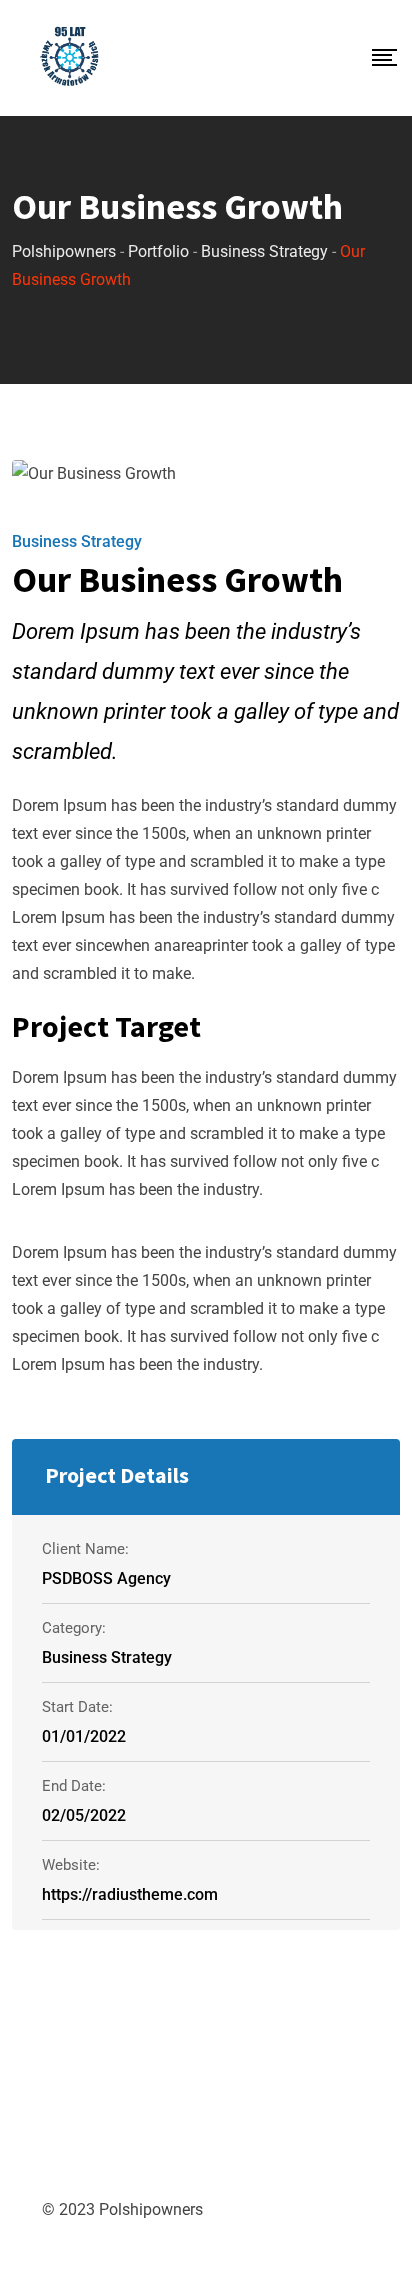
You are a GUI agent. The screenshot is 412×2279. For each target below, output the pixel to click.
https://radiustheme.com (130, 1894)
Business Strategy (77, 541)
